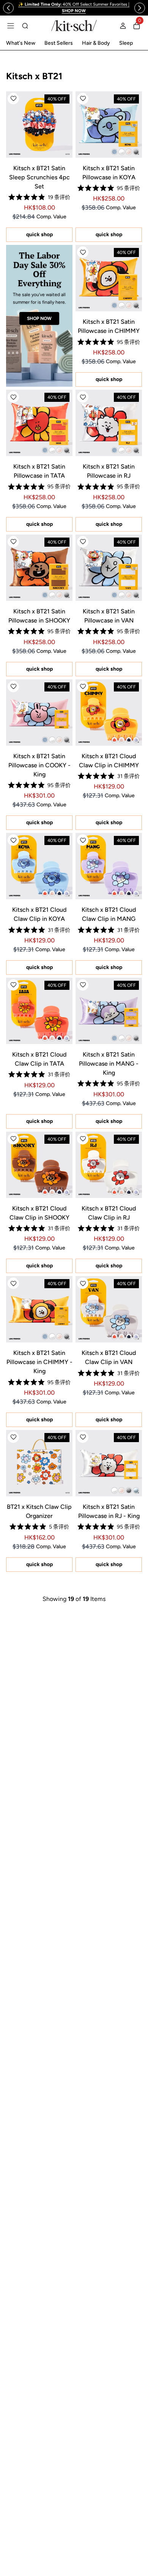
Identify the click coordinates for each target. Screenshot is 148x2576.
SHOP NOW (39, 318)
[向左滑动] (8, 8)
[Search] (25, 26)
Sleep (126, 43)
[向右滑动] (140, 8)
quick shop (39, 234)
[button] (13, 99)
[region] (74, 8)
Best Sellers (59, 43)
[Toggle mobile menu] (11, 26)
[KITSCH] (74, 26)
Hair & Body (96, 43)
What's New (21, 43)
